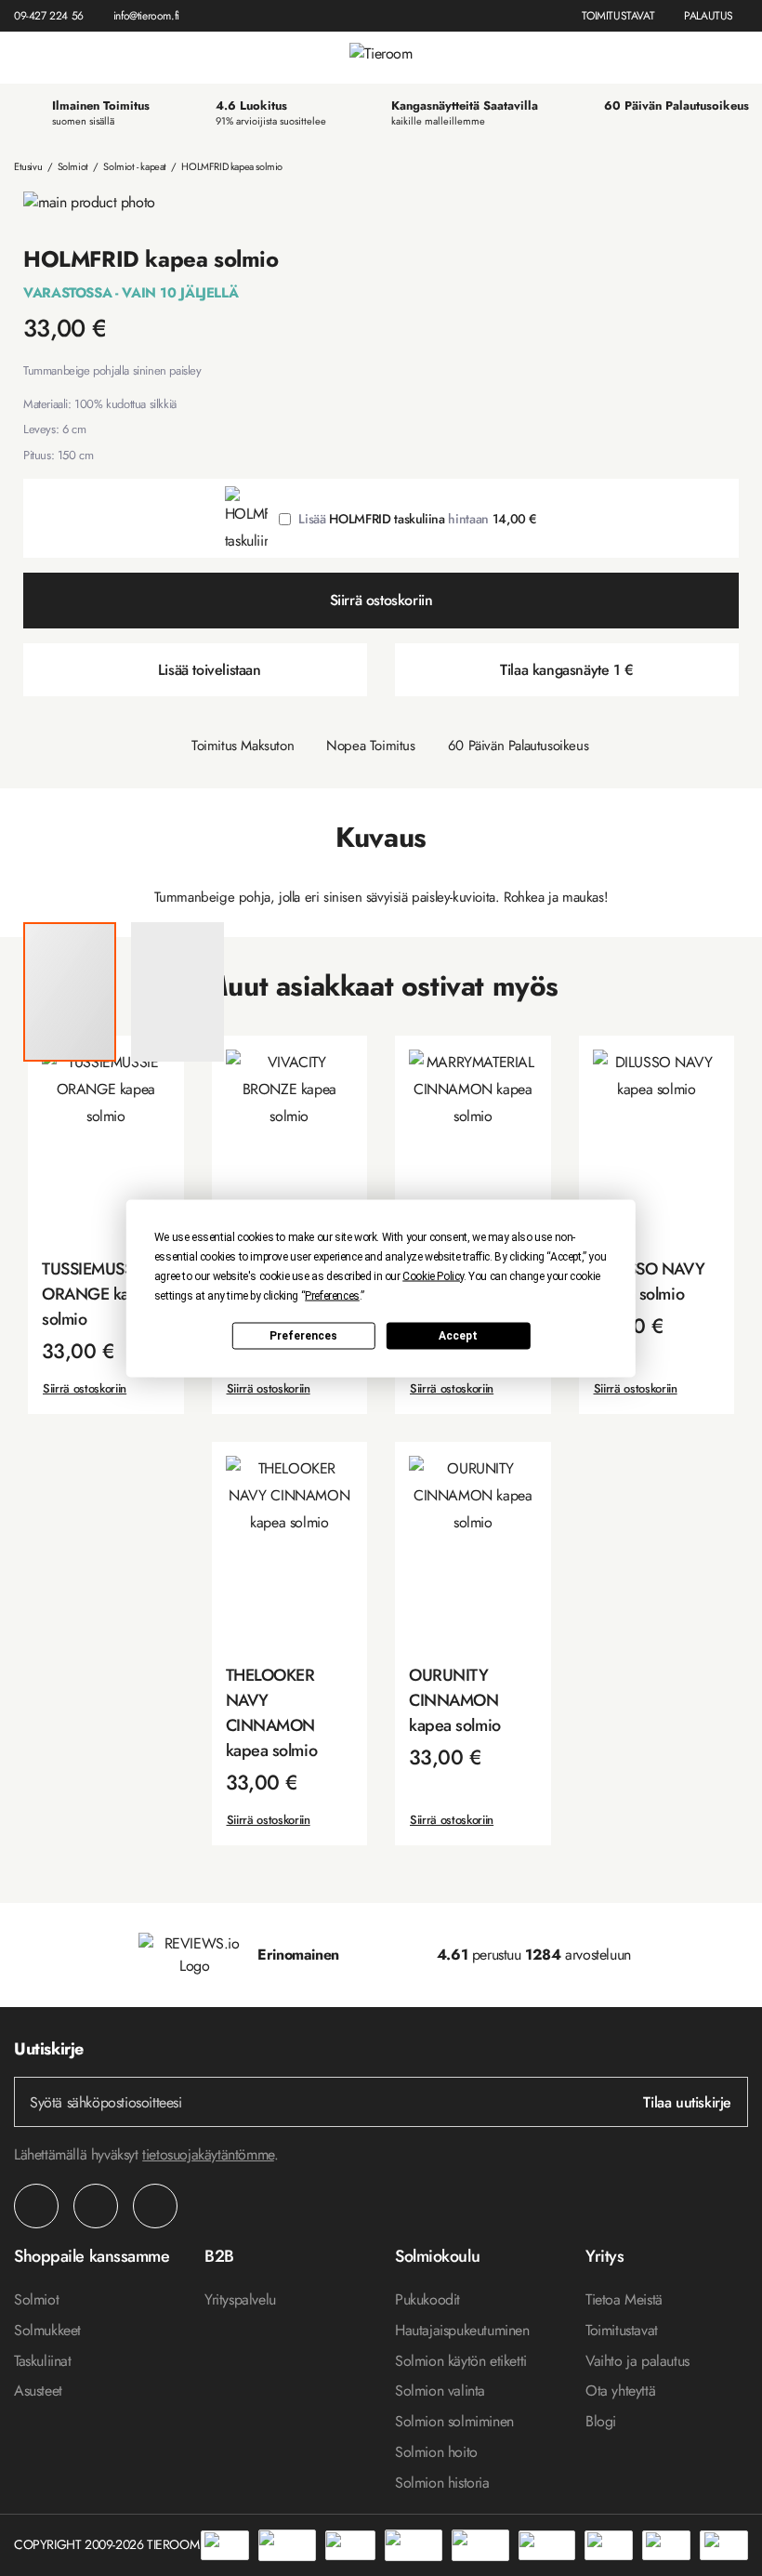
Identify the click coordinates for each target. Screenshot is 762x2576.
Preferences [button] (332, 1295)
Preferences (303, 1336)
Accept (458, 1336)
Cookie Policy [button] (433, 1275)
